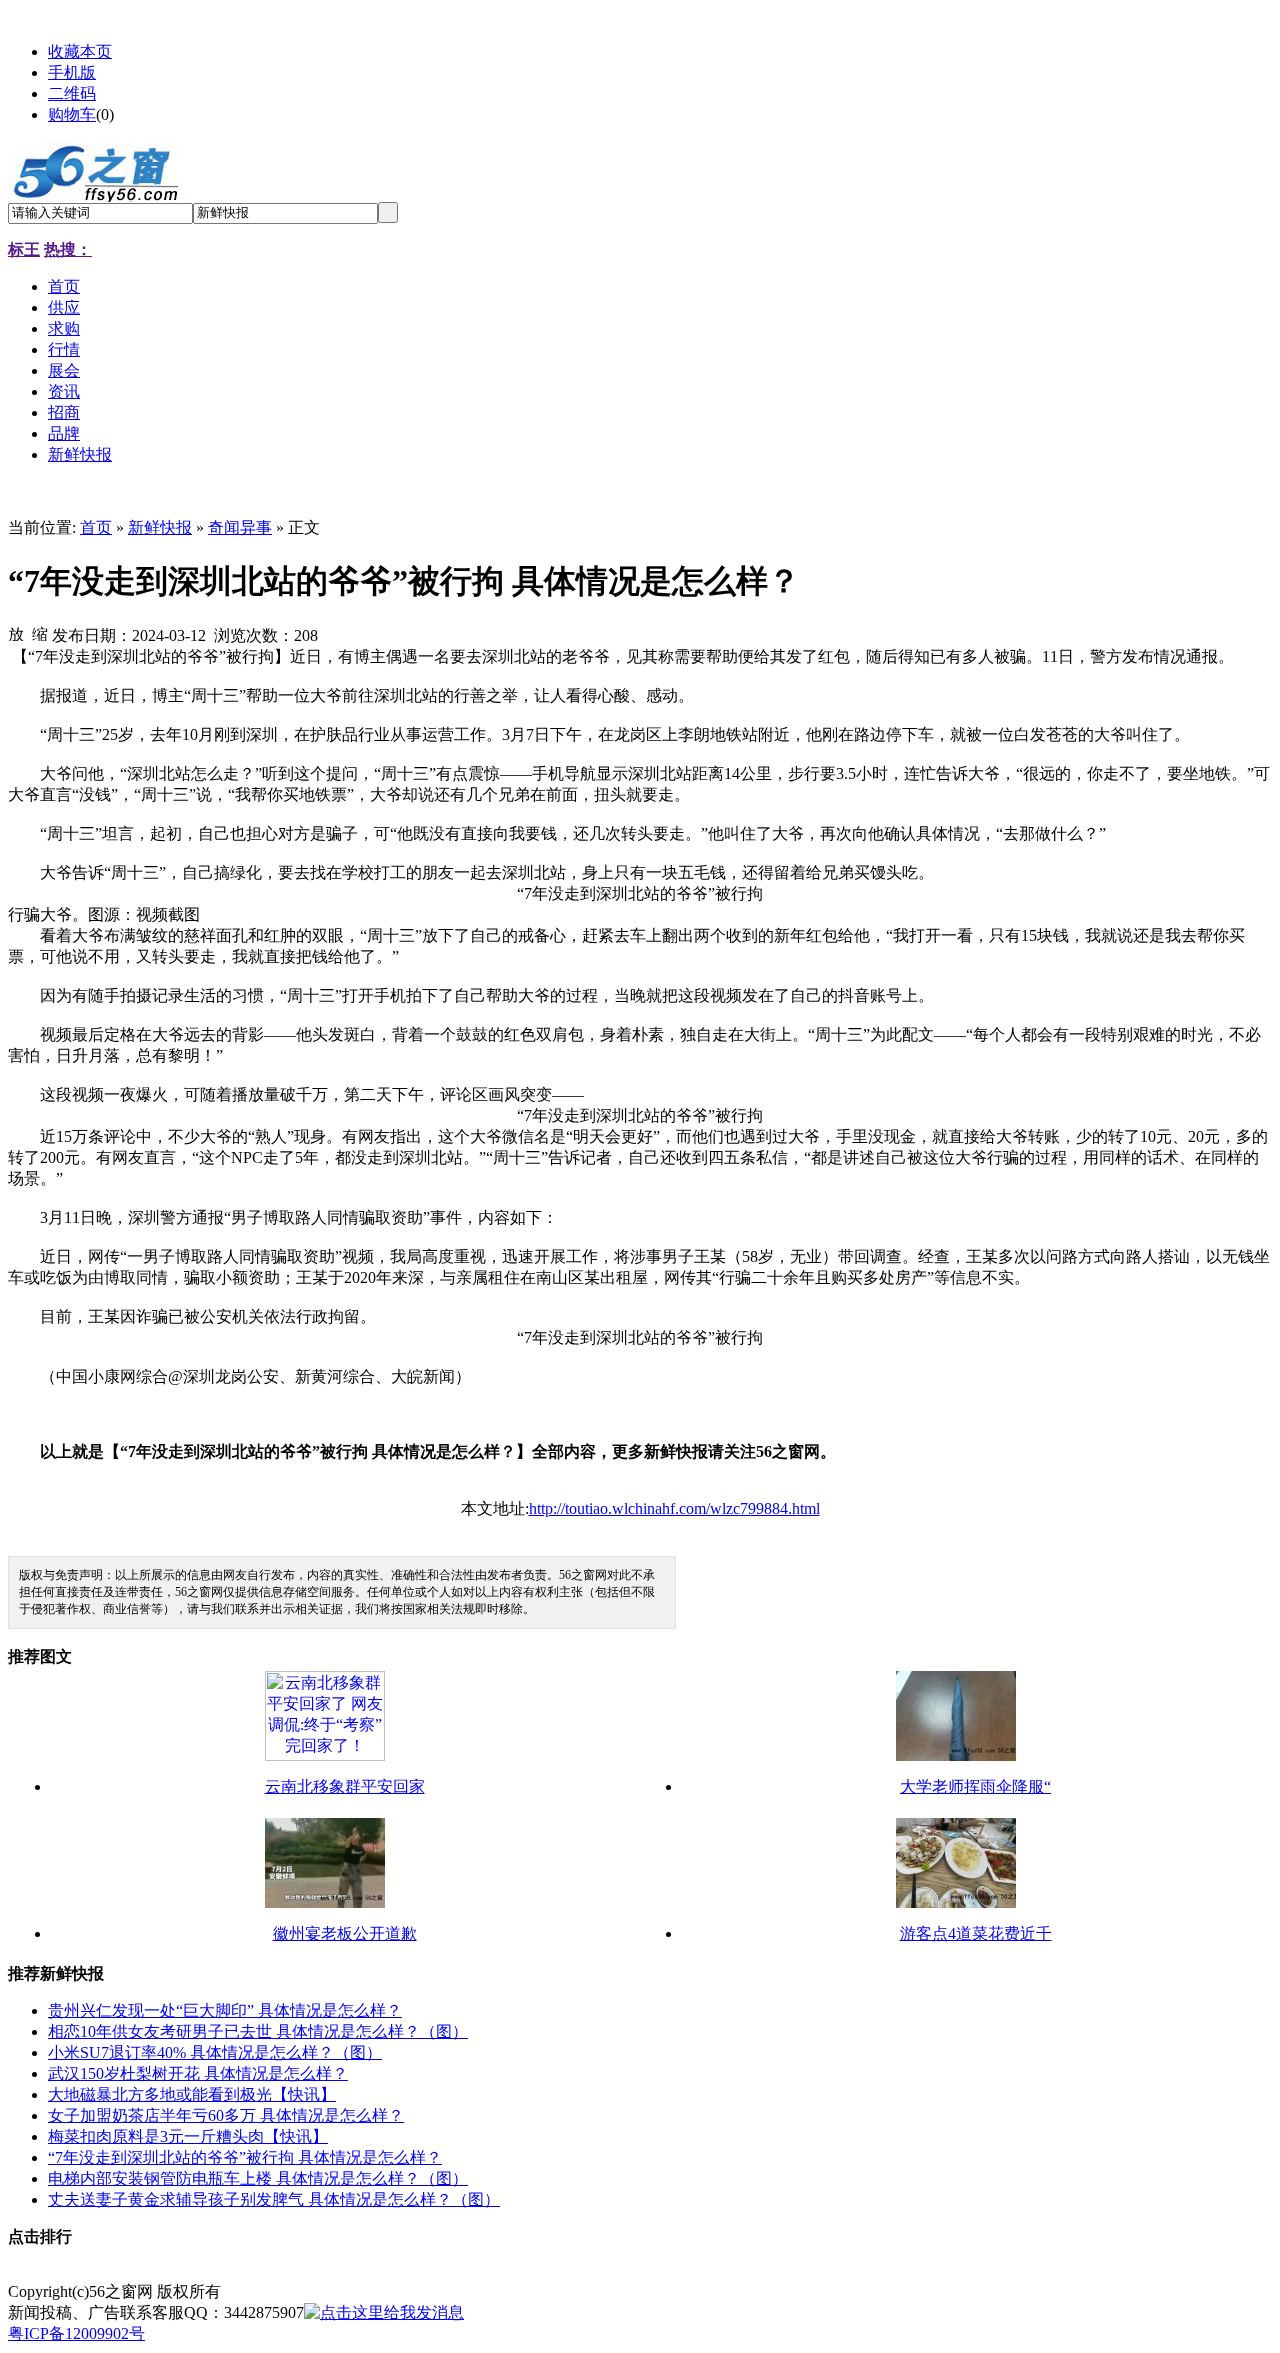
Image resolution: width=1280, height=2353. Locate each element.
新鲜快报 (160, 527)
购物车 (72, 114)
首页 (96, 527)
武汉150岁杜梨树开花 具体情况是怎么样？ (198, 2073)
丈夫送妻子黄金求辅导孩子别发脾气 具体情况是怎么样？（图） (274, 2199)
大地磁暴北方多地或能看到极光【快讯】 (192, 2094)
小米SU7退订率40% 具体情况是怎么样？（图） (215, 2052)
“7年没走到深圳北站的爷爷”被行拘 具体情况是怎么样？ (245, 2157)
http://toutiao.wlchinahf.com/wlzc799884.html (674, 1508)
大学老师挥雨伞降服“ (975, 1786)
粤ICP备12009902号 (76, 2333)
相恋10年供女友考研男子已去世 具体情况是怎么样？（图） (258, 2031)
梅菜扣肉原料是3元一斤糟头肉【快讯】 (188, 2136)
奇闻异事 (240, 527)
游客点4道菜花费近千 (976, 1933)
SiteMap (255, 2291)
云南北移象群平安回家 (345, 1786)
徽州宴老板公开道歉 (345, 1933)
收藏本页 (80, 51)
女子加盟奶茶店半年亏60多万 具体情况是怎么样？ (226, 2115)
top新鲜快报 (332, 2291)
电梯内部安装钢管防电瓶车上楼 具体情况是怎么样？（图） (258, 2178)
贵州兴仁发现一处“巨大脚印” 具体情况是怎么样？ (225, 2010)
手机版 (72, 72)
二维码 (72, 93)
